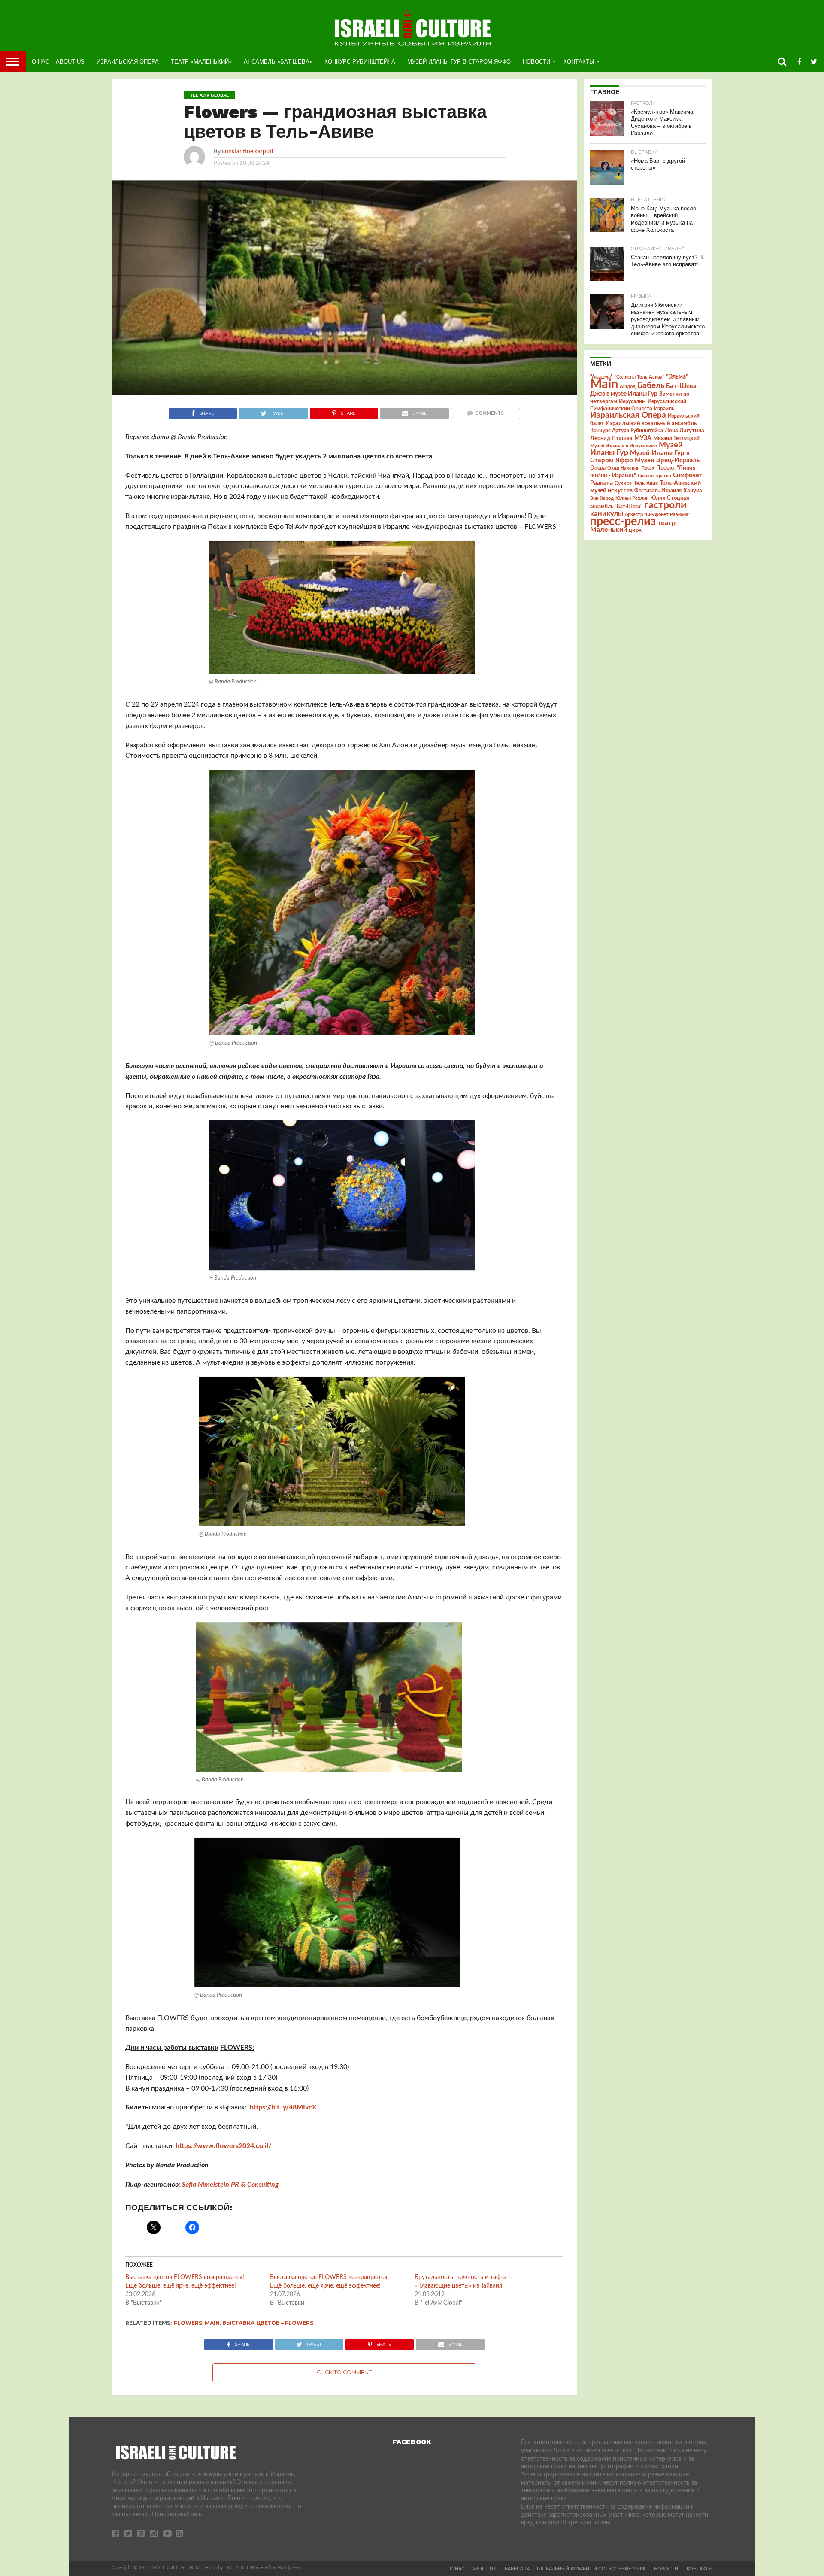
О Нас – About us (58, 62)
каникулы (607, 514)
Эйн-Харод (602, 498)
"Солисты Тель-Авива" (639, 377)
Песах (648, 468)
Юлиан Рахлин (632, 498)
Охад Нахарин (623, 468)
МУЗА (643, 438)
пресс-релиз (623, 521)
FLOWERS (188, 2323)
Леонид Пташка (611, 438)
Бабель (651, 385)
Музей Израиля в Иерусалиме (624, 446)
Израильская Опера (128, 62)
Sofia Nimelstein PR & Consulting (230, 2185)
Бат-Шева (681, 386)
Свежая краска (654, 476)
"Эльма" (677, 377)
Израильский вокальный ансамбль (651, 423)
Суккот (623, 483)
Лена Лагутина (685, 431)
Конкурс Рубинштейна (360, 62)
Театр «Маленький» (201, 62)
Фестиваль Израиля (658, 491)
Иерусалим (632, 401)
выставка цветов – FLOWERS (268, 2323)
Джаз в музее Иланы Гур (624, 394)
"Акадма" (601, 377)
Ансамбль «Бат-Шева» (278, 62)
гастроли (665, 505)
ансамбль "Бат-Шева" (616, 507)
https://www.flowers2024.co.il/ (223, 2146)
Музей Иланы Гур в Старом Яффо (459, 62)
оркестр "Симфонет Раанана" (658, 514)
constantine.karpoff (248, 151)
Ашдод (628, 387)
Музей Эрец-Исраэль (667, 460)
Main (212, 2323)
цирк (635, 530)
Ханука (693, 491)
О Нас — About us (473, 2569)
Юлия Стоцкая (670, 498)
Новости (536, 62)
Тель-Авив (646, 483)
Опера (598, 468)
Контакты (579, 62)
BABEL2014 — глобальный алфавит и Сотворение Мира (575, 2569)
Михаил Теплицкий (676, 438)
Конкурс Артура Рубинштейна (627, 431)
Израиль (664, 409)
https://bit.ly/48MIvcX (283, 2107)
